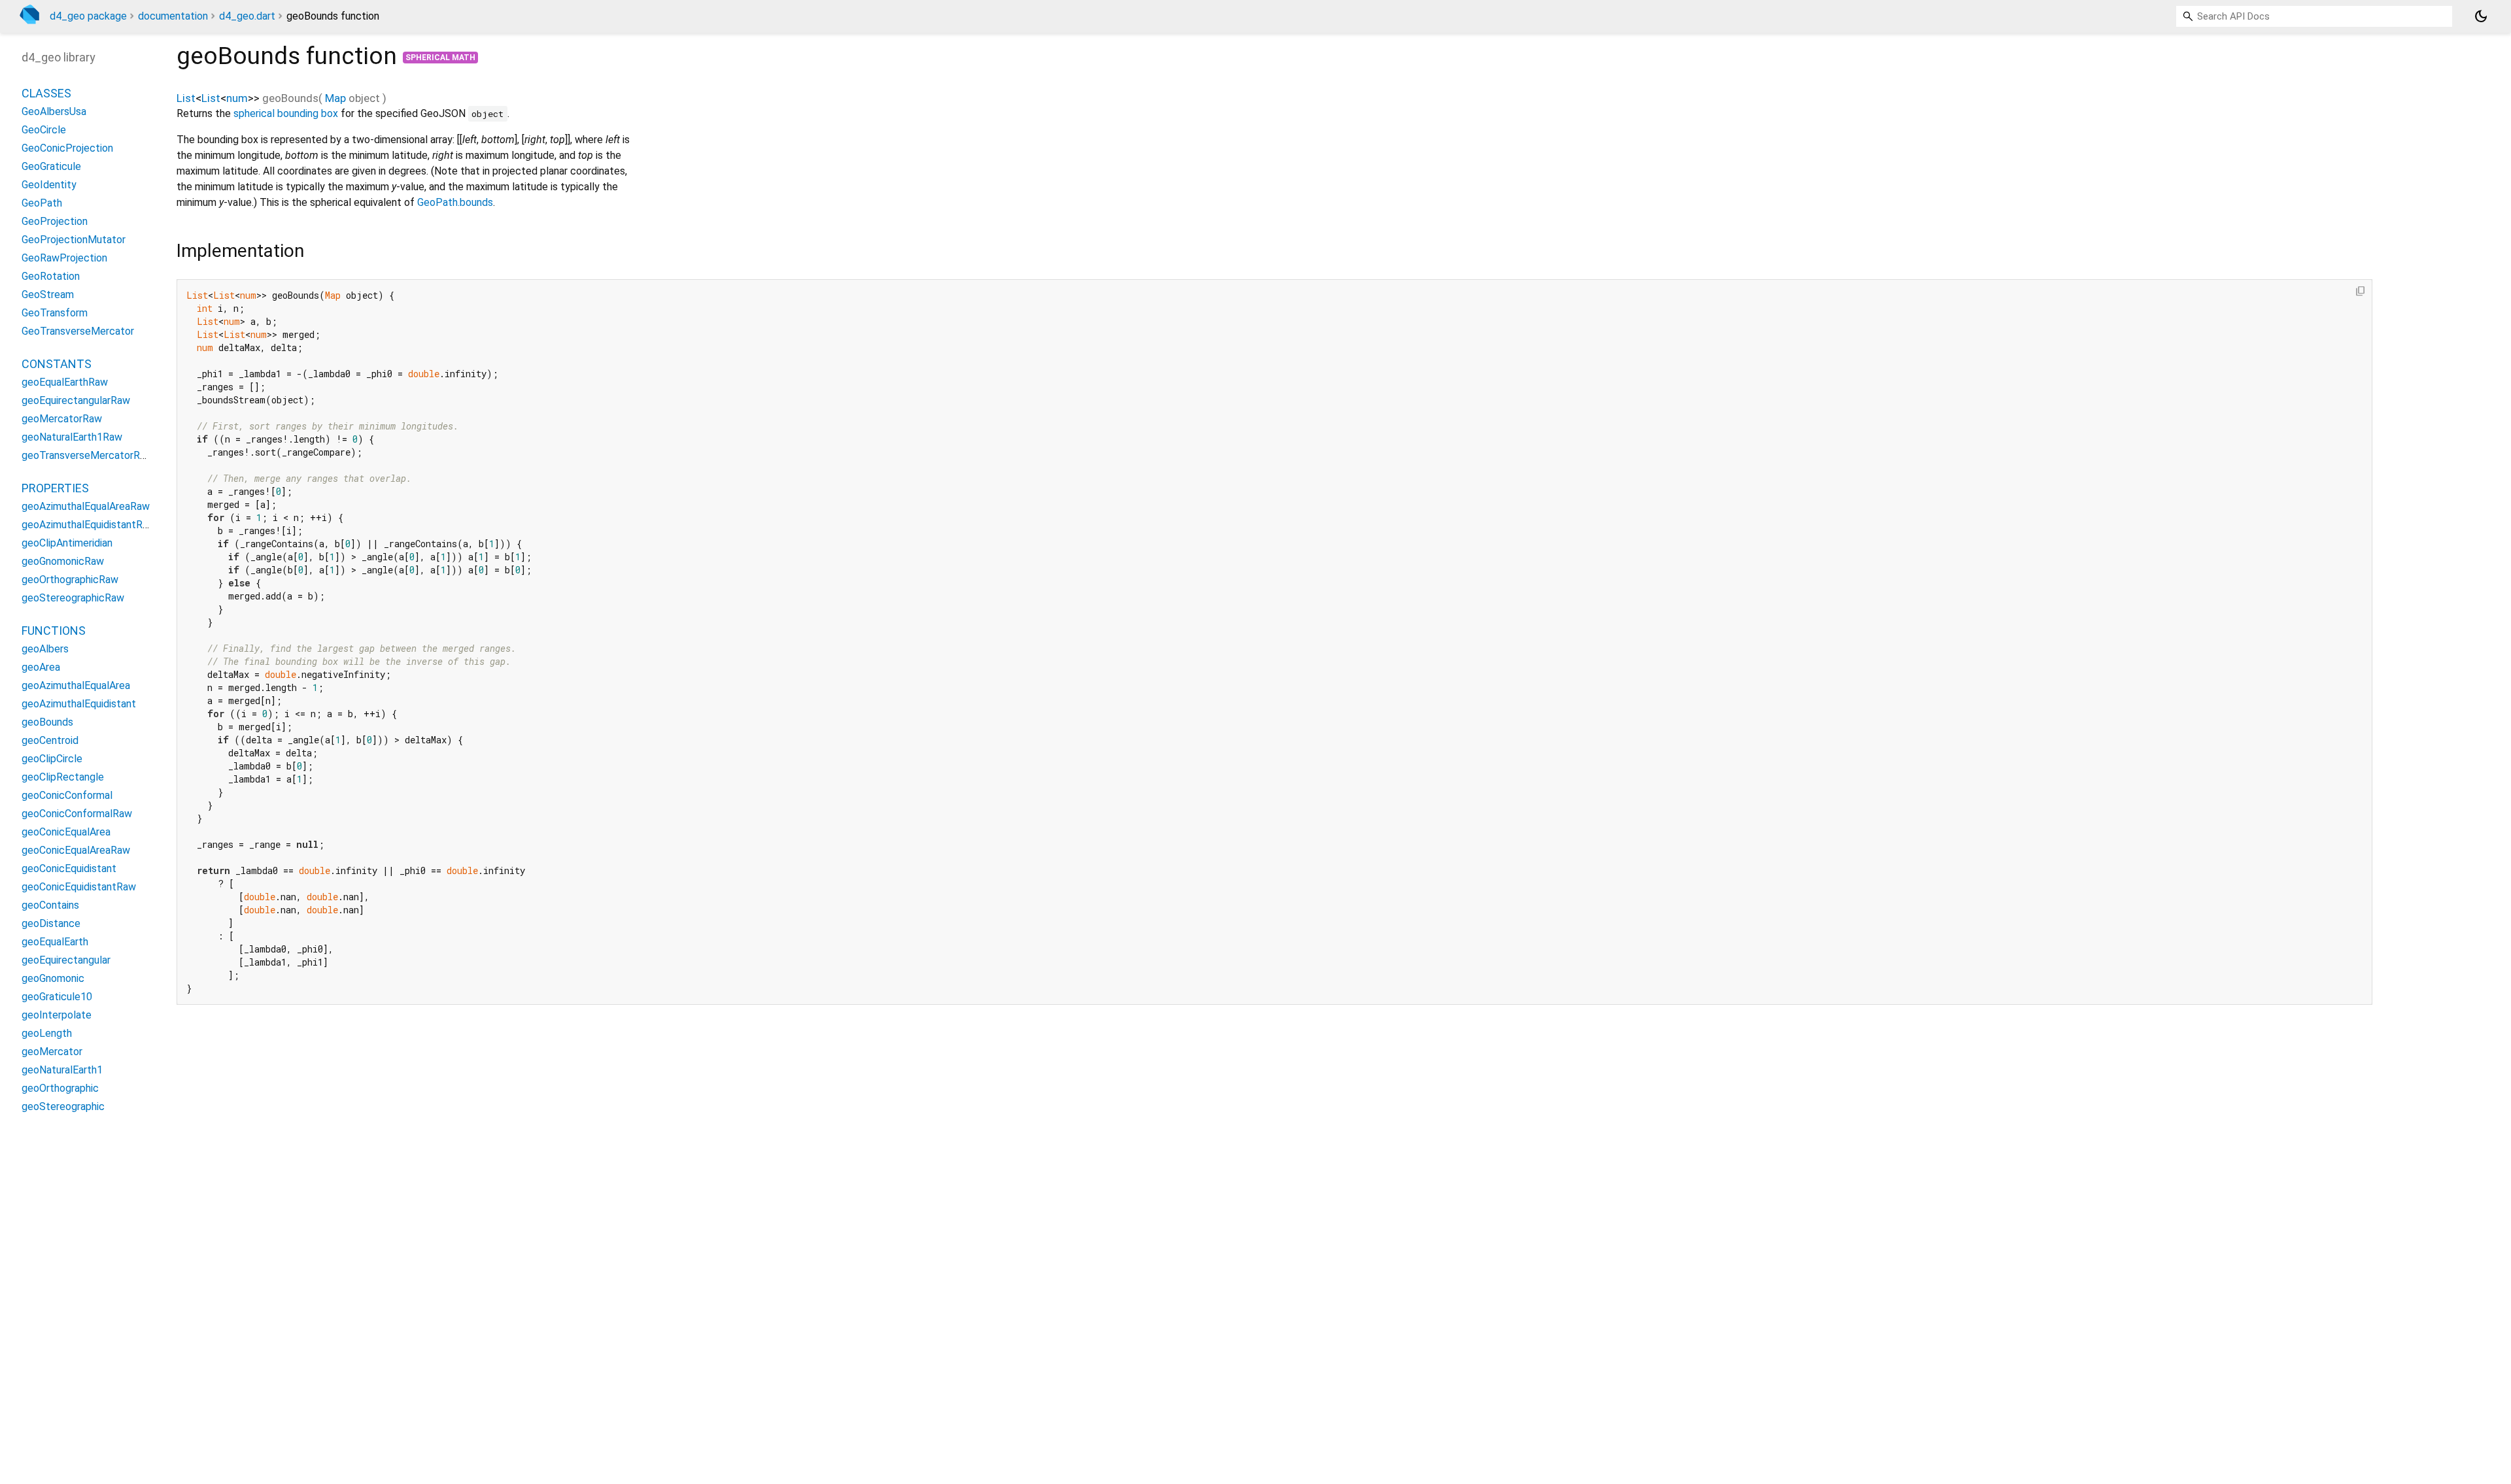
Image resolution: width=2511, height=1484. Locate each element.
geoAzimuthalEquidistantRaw (89, 525)
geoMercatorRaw (62, 419)
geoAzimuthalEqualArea (76, 685)
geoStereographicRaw (73, 598)
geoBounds (47, 722)
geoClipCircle (52, 759)
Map (335, 98)
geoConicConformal (67, 795)
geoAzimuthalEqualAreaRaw (86, 506)
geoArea (41, 667)
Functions (54, 631)
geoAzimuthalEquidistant (79, 704)
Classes (46, 93)
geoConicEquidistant (69, 868)
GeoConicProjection (67, 148)
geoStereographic (63, 1106)
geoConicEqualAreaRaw (76, 850)
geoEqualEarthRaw (65, 382)
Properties (55, 488)
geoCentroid (50, 740)
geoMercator (52, 1052)
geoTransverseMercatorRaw (87, 455)
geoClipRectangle (63, 777)
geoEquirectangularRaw (76, 400)
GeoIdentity (49, 185)
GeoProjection (55, 221)
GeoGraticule (51, 166)
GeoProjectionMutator (74, 240)
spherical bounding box (286, 113)
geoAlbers (45, 649)
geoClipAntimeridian (67, 543)
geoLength (47, 1033)
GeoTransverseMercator (78, 331)
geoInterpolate (57, 1015)
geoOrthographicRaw (70, 580)
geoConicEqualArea (66, 832)
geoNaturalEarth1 (62, 1070)
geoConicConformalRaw (77, 814)
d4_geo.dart (247, 16)
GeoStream (48, 295)
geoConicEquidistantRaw (79, 887)
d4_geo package (88, 16)
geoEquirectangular (66, 960)
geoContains (50, 905)
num (237, 98)
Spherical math (440, 58)
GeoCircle (44, 130)
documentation (173, 16)
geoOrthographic (60, 1088)
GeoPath (42, 203)
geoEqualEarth (55, 942)
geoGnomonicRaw (63, 561)
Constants (57, 364)
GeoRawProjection (64, 258)
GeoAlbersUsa (54, 111)
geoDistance (51, 923)
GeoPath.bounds (455, 202)
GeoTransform (55, 313)
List (186, 98)
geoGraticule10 (57, 997)
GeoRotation (51, 276)
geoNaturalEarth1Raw (72, 437)
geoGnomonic (53, 978)
